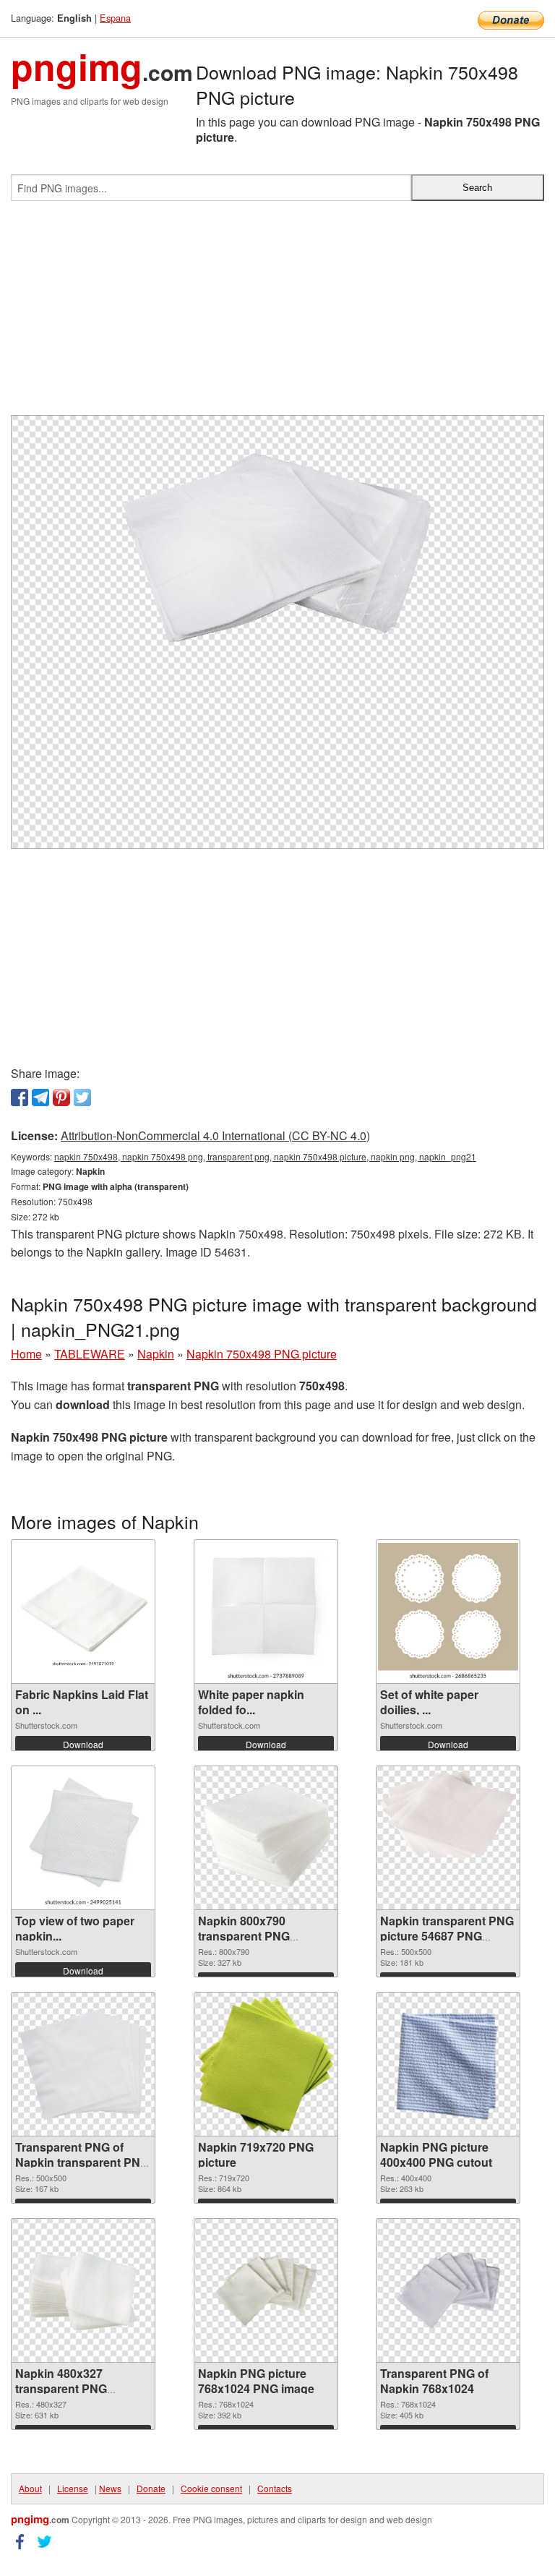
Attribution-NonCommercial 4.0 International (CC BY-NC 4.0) (215, 1135)
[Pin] (61, 1097)
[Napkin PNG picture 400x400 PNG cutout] (448, 2064)
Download (83, 1744)
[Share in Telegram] (40, 1097)
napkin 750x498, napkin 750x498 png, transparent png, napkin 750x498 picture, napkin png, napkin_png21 (265, 1156)
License (73, 2488)
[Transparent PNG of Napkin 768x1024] (448, 2290)
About (30, 2488)
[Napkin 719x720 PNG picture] (266, 2064)
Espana (115, 18)
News (110, 2488)
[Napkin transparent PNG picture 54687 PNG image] (448, 1838)
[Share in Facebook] (20, 1097)
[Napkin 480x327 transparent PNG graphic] (83, 2290)
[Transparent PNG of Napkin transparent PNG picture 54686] (83, 2064)
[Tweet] (82, 1097)
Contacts (275, 2488)
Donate (151, 2488)
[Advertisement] (277, 314)
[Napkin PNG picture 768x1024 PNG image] (266, 2290)
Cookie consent (211, 2488)
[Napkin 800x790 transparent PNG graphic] (266, 1838)
